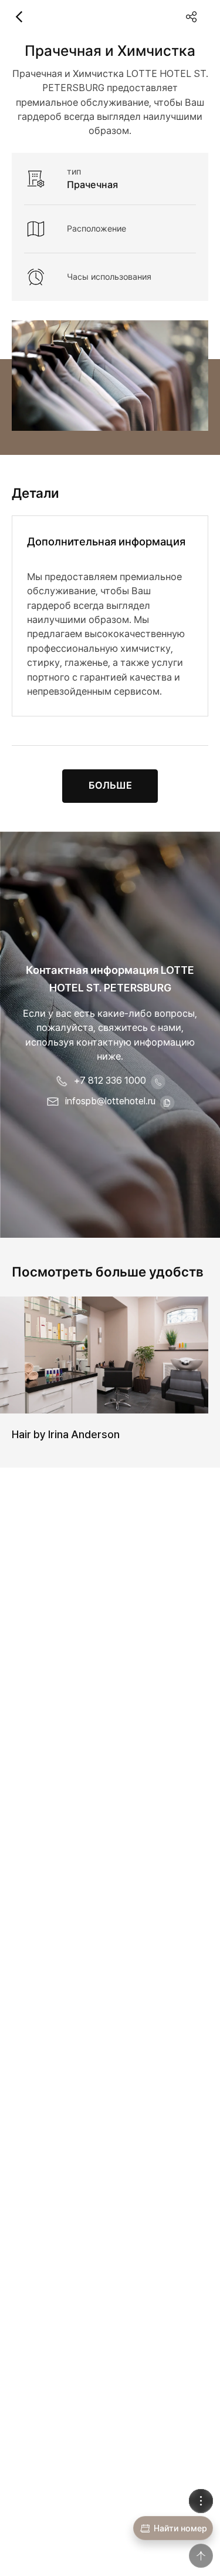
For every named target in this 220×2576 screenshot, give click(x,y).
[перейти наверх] (201, 2556)
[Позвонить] (158, 1082)
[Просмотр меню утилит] (201, 2501)
